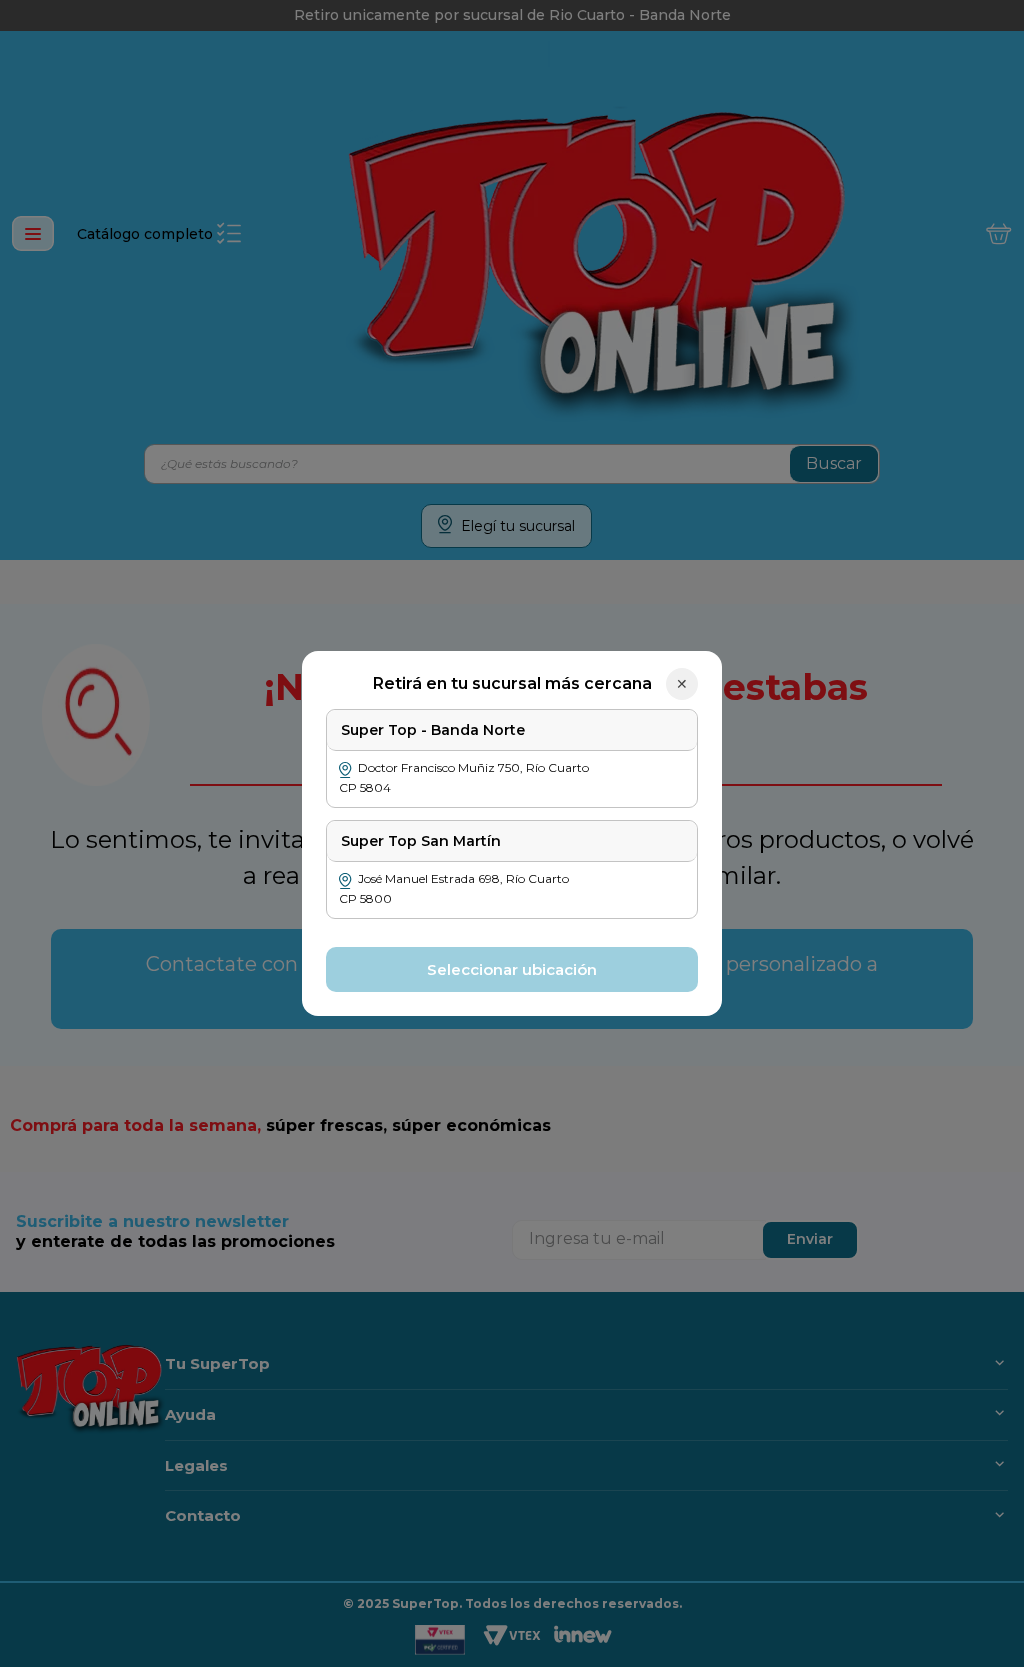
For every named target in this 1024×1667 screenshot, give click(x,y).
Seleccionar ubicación (512, 969)
